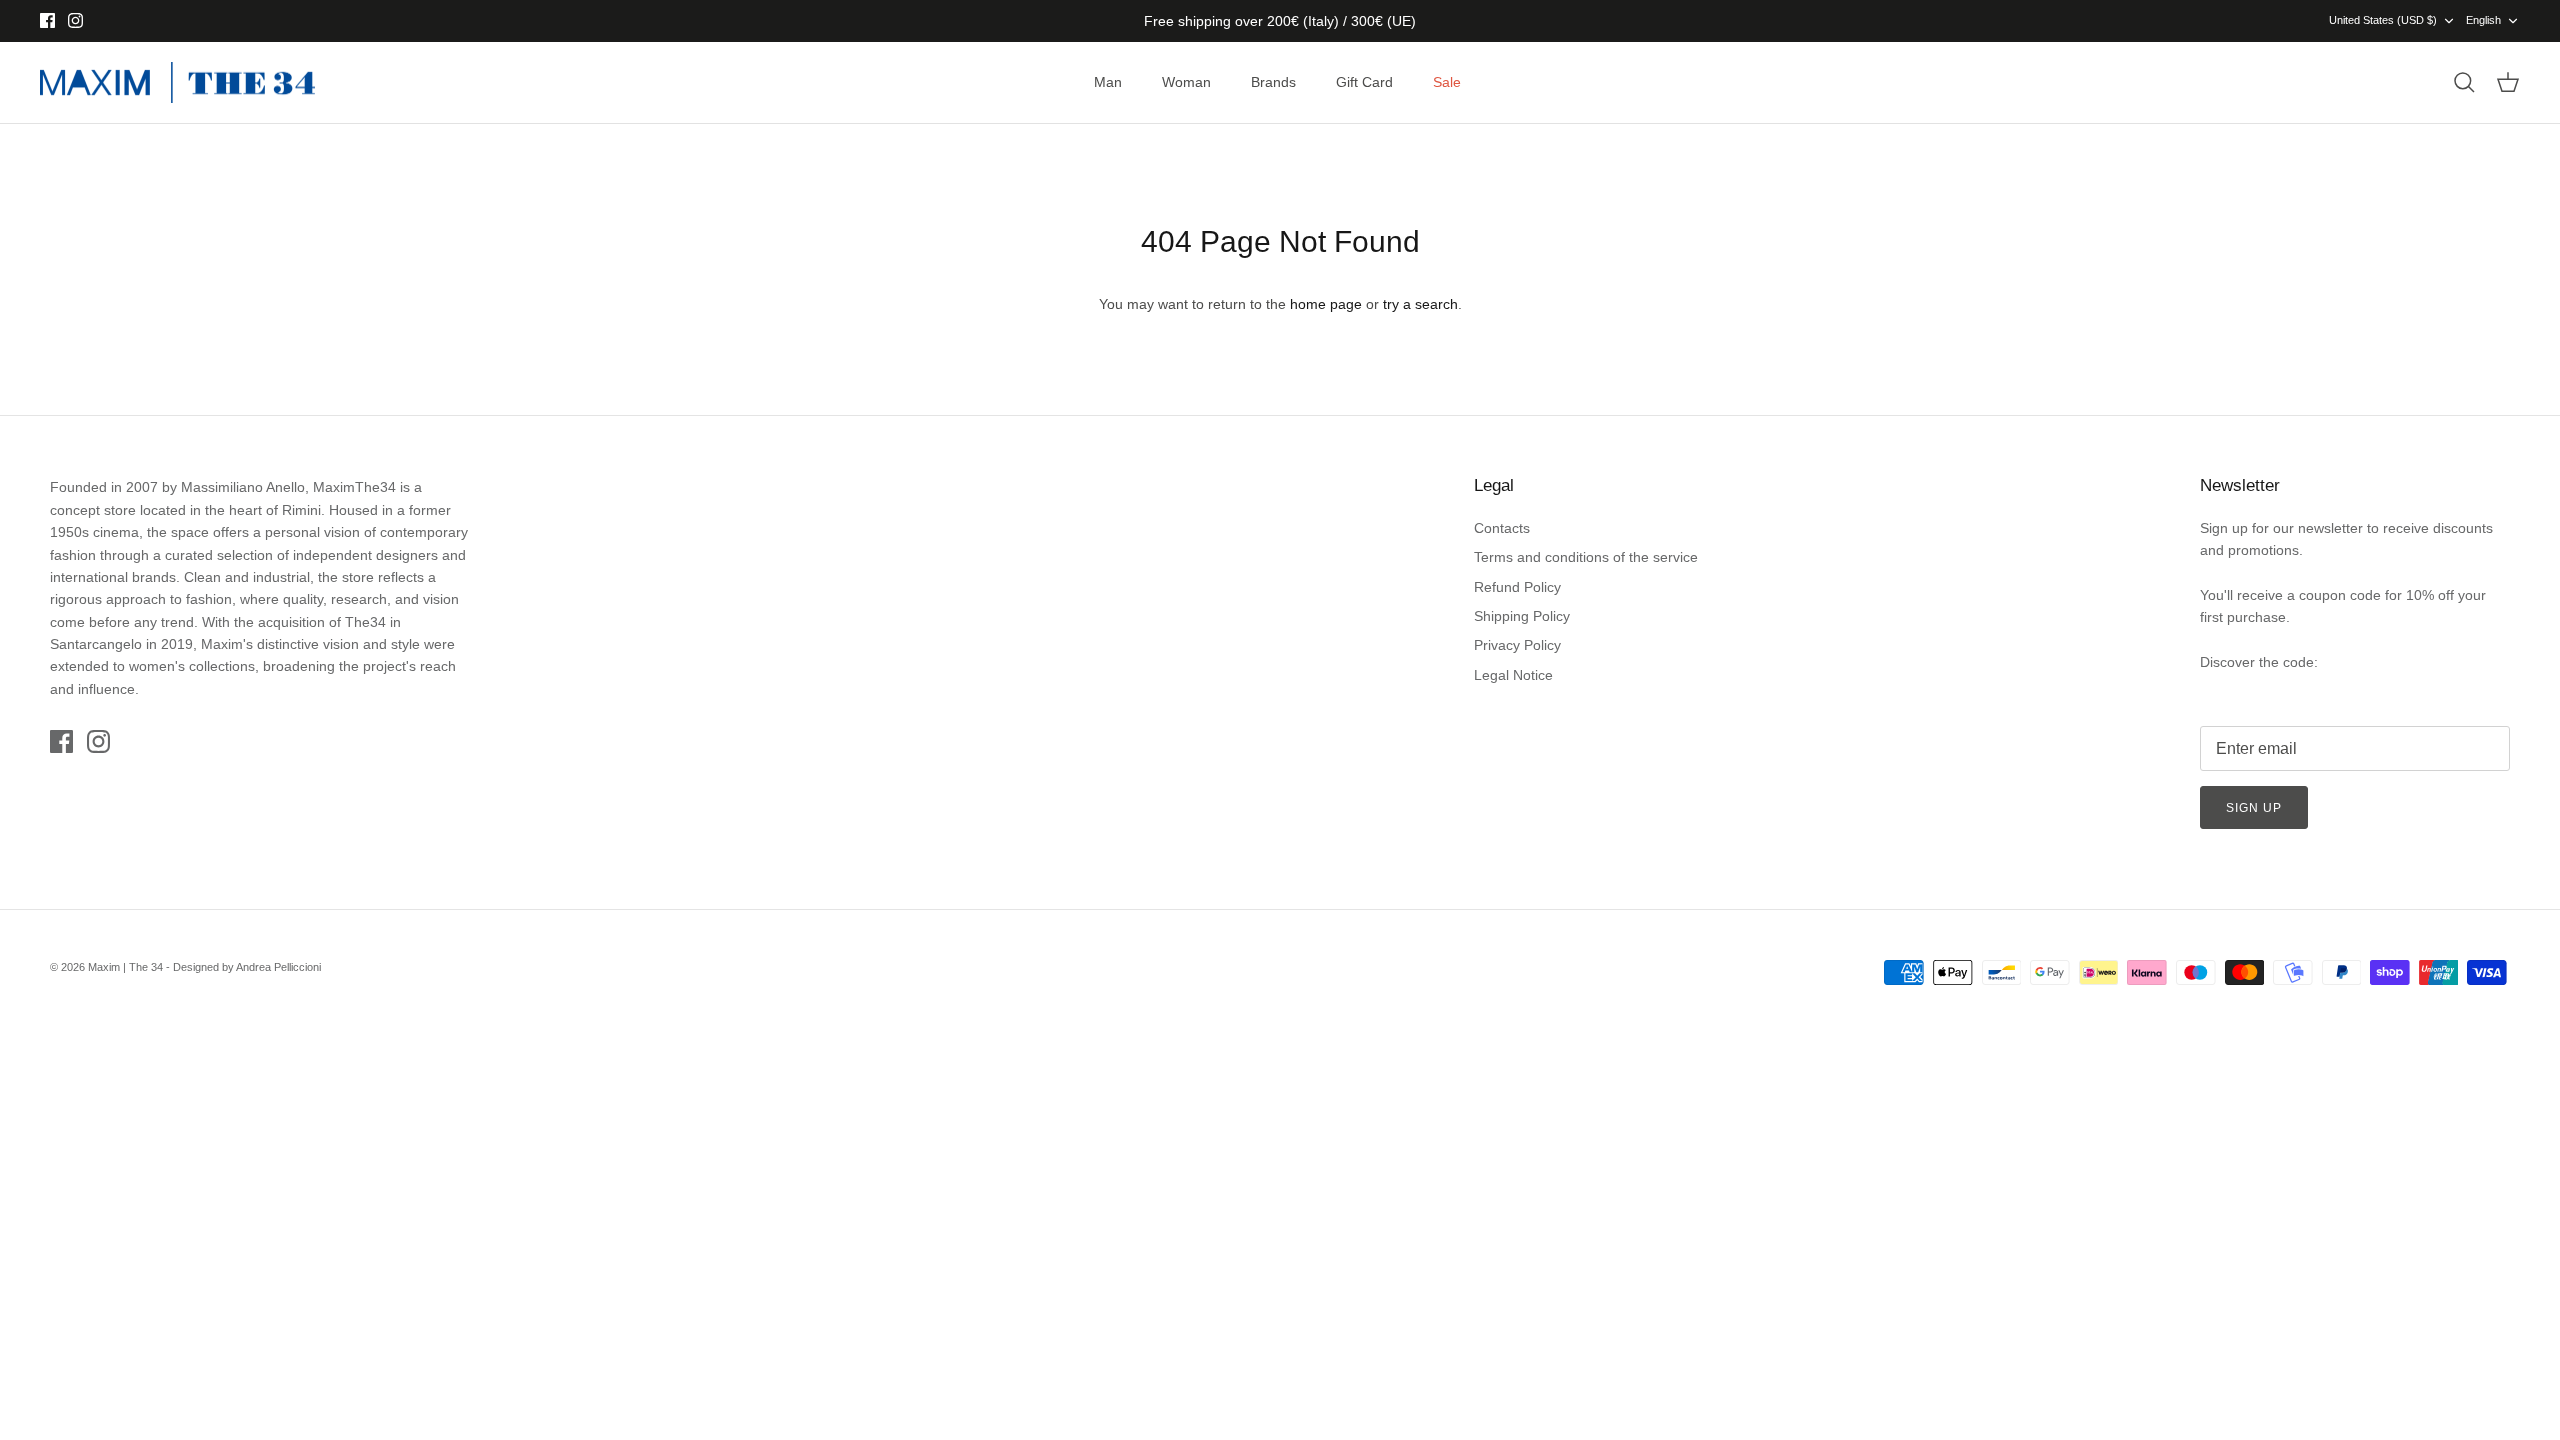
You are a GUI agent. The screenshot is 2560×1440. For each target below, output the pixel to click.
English (2483, 20)
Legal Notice (1513, 675)
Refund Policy (1517, 587)
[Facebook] (47, 20)
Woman (1186, 82)
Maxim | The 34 (125, 967)
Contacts (1502, 528)
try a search (1420, 304)
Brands (1273, 82)
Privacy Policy (1517, 645)
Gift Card (1364, 82)
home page (1326, 304)
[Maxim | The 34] (177, 83)
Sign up (2254, 808)
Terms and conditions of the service (1586, 557)
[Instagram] (75, 20)
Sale (1447, 82)
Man (1108, 82)
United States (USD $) (2383, 20)
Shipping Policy (1522, 616)
